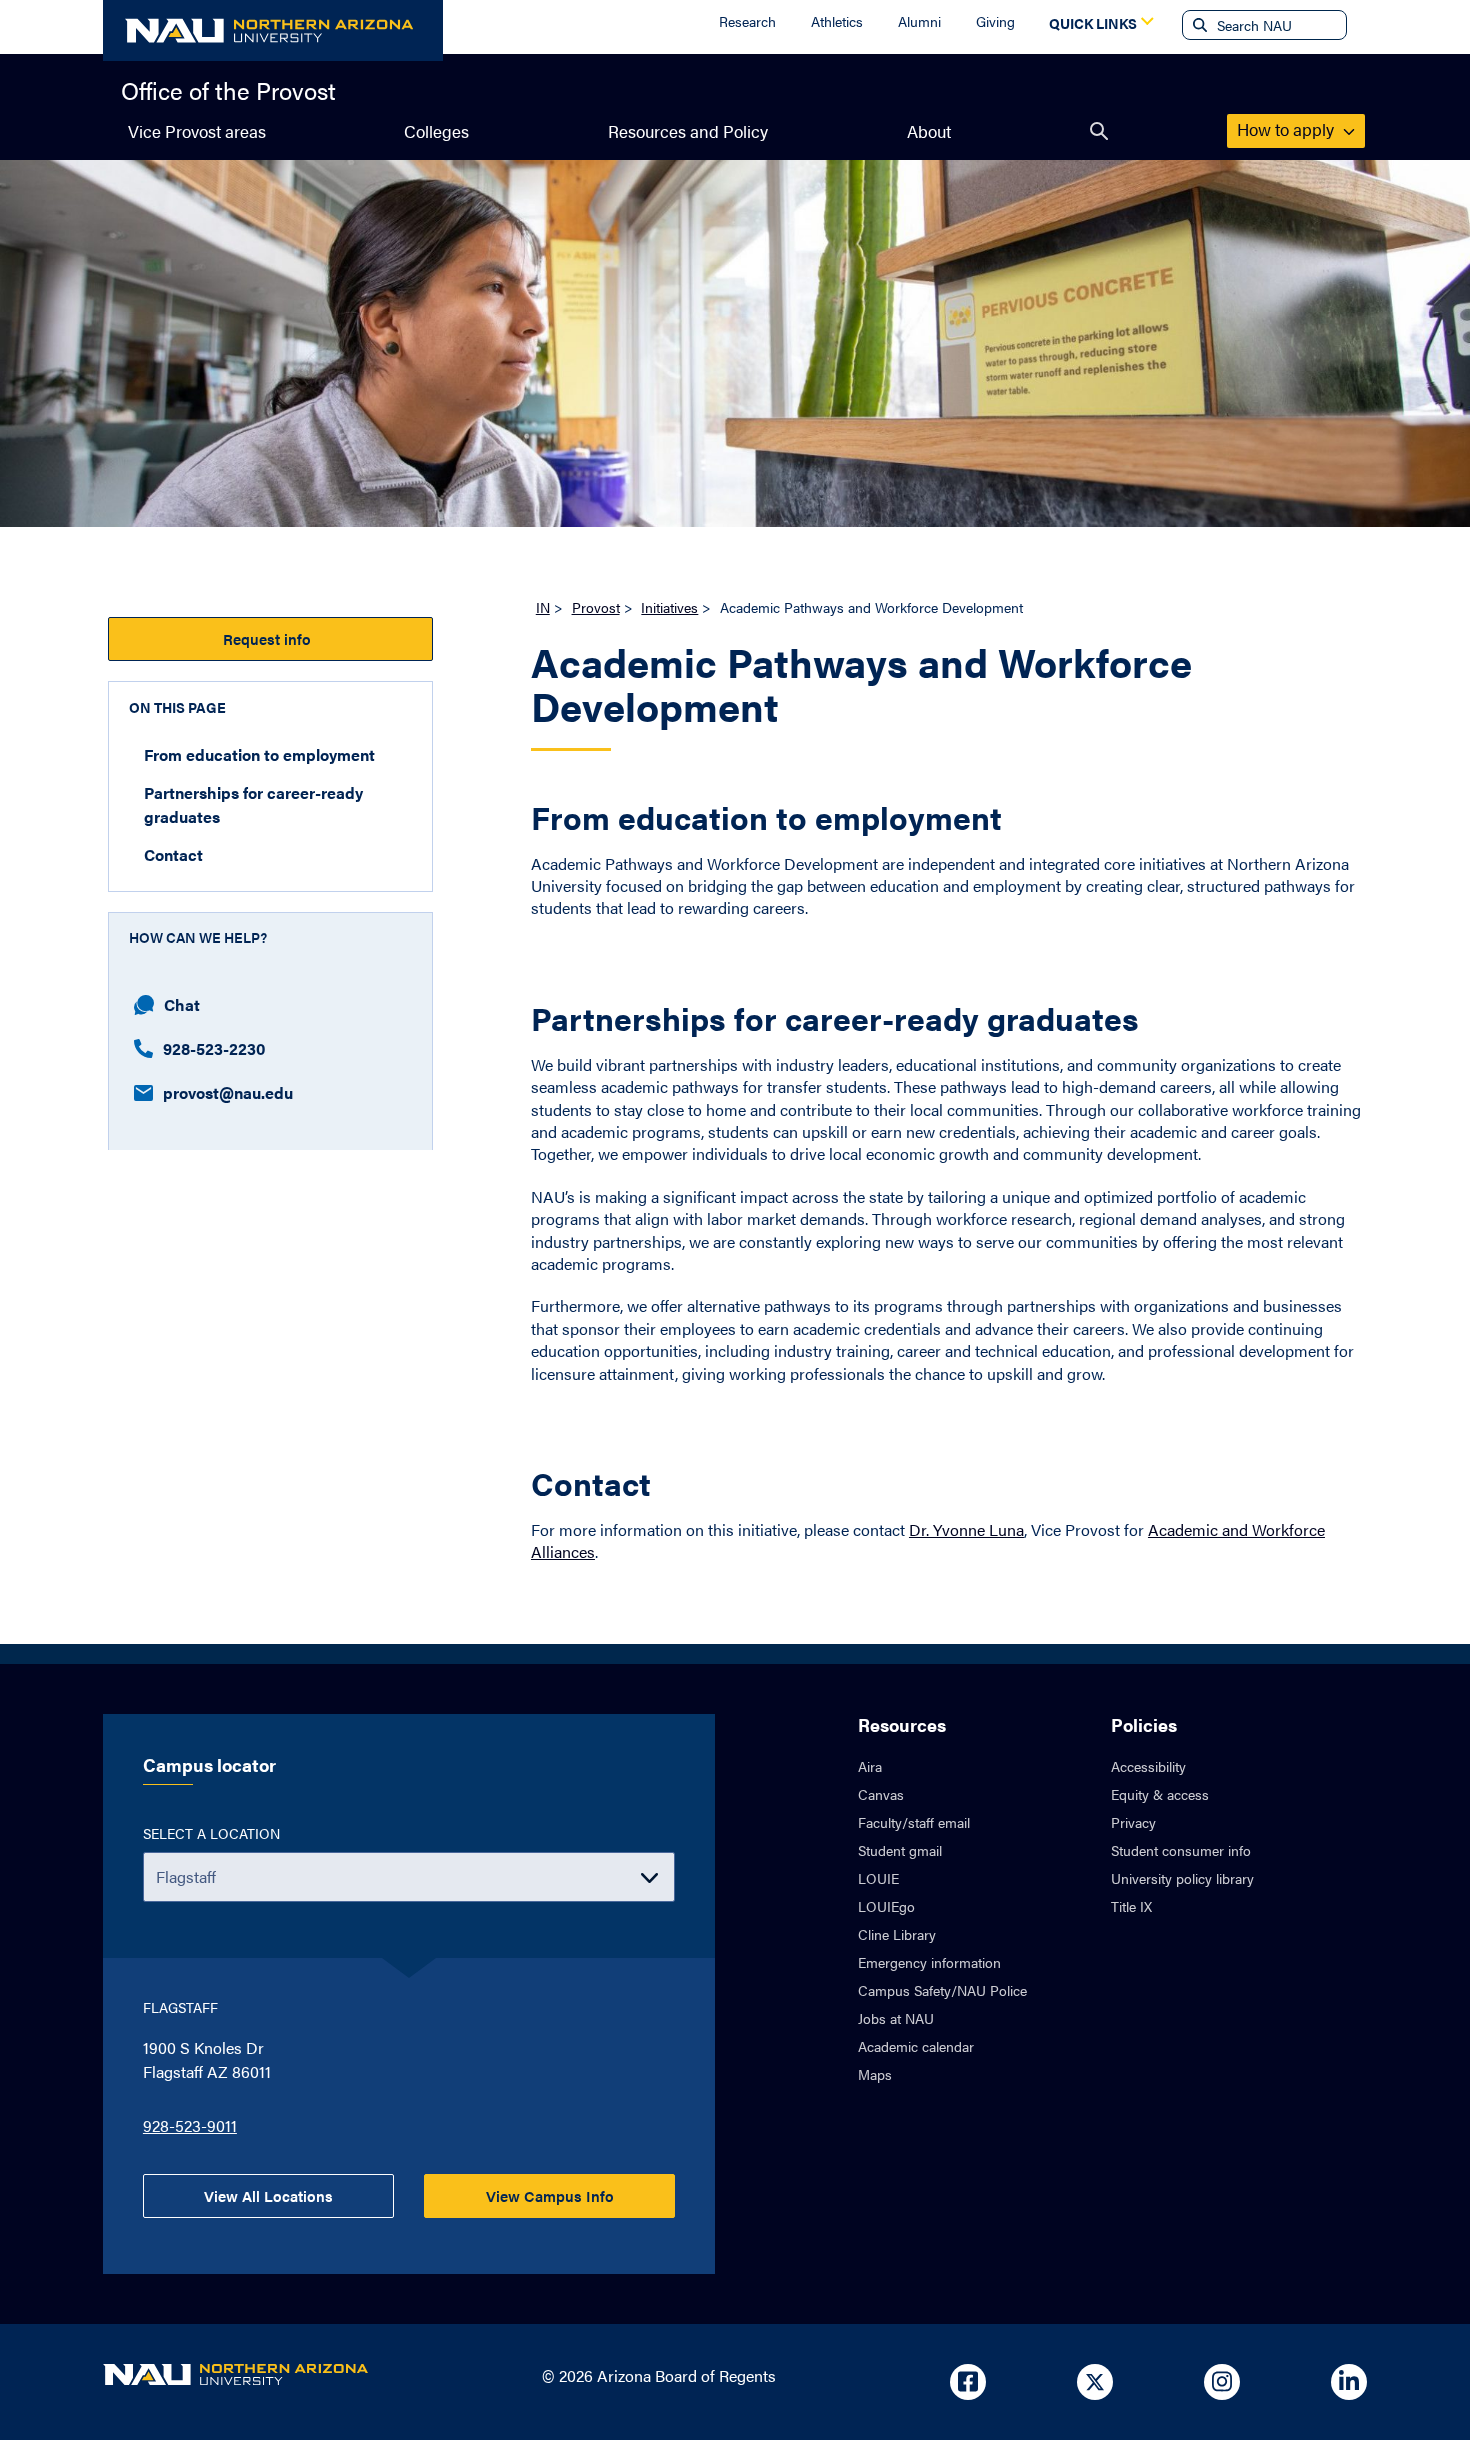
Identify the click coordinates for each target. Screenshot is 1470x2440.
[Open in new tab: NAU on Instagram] (1222, 2382)
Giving (995, 21)
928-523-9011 (190, 2125)
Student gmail (900, 1850)
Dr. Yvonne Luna (966, 1529)
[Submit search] (1198, 25)
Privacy (1133, 1822)
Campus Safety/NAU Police (942, 1990)
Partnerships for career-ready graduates (253, 803)
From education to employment (259, 753)
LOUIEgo (886, 1906)
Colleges (436, 131)
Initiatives (669, 607)
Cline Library (897, 1934)
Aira (870, 1766)
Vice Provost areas (197, 131)
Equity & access (1160, 1794)
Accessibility (1148, 1766)
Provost (596, 607)
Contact (173, 853)
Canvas (881, 1794)
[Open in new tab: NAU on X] (1095, 2382)
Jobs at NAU (896, 2018)
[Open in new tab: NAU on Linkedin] (1349, 2382)
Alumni (919, 21)
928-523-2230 (214, 1047)
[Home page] (273, 30)
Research (747, 21)
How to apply (1287, 129)
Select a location (211, 1833)
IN (543, 607)
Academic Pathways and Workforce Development (861, 687)
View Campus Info (550, 2195)
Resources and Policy (688, 131)
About (929, 131)
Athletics (837, 21)
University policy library (1182, 1878)
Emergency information (929, 1962)
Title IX (1131, 1906)
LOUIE (878, 1878)
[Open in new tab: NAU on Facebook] (968, 2382)
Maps (875, 2074)
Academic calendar (916, 2046)
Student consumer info (1181, 1850)
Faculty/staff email (914, 1822)
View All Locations (268, 2195)
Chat (182, 1003)
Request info (271, 638)
